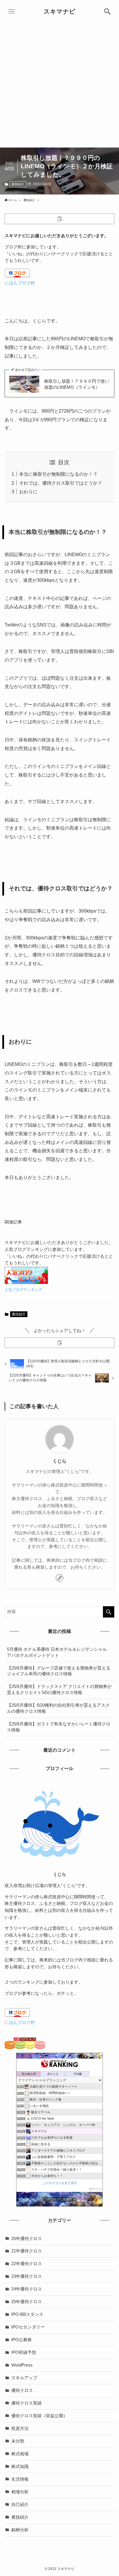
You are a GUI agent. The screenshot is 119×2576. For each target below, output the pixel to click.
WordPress (22, 2365)
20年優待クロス (27, 2239)
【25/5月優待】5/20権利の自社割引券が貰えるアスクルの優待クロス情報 (58, 1708)
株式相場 (20, 2454)
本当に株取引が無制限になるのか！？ (58, 474)
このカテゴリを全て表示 (60, 2183)
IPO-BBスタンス (27, 2314)
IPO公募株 (22, 2340)
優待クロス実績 (26, 2403)
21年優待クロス (27, 2251)
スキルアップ (24, 2378)
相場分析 (20, 2492)
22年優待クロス (27, 2264)
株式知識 (20, 2467)
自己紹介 (20, 2505)
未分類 (18, 2441)
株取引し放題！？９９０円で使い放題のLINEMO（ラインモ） (77, 384)
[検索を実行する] (109, 1612)
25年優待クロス (27, 2302)
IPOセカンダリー (28, 2327)
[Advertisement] (59, 85)
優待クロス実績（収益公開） (39, 2416)
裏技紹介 (18, 184)
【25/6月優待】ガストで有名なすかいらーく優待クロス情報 (59, 1727)
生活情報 (20, 2479)
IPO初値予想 (24, 2352)
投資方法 (20, 2428)
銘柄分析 (20, 2530)
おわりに (28, 492)
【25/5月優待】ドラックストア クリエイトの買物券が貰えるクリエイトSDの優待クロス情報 (59, 1690)
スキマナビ (59, 12)
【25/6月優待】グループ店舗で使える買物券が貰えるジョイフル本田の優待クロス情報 (59, 1671)
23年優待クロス (27, 2276)
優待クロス (22, 2390)
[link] (59, 1578)
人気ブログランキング (23, 1290)
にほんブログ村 (20, 283)
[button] (107, 12)
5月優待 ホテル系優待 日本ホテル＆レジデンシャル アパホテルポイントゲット (57, 1652)
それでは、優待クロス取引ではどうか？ (61, 483)
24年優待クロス (27, 2289)
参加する (95, 2189)
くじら (59, 1461)
